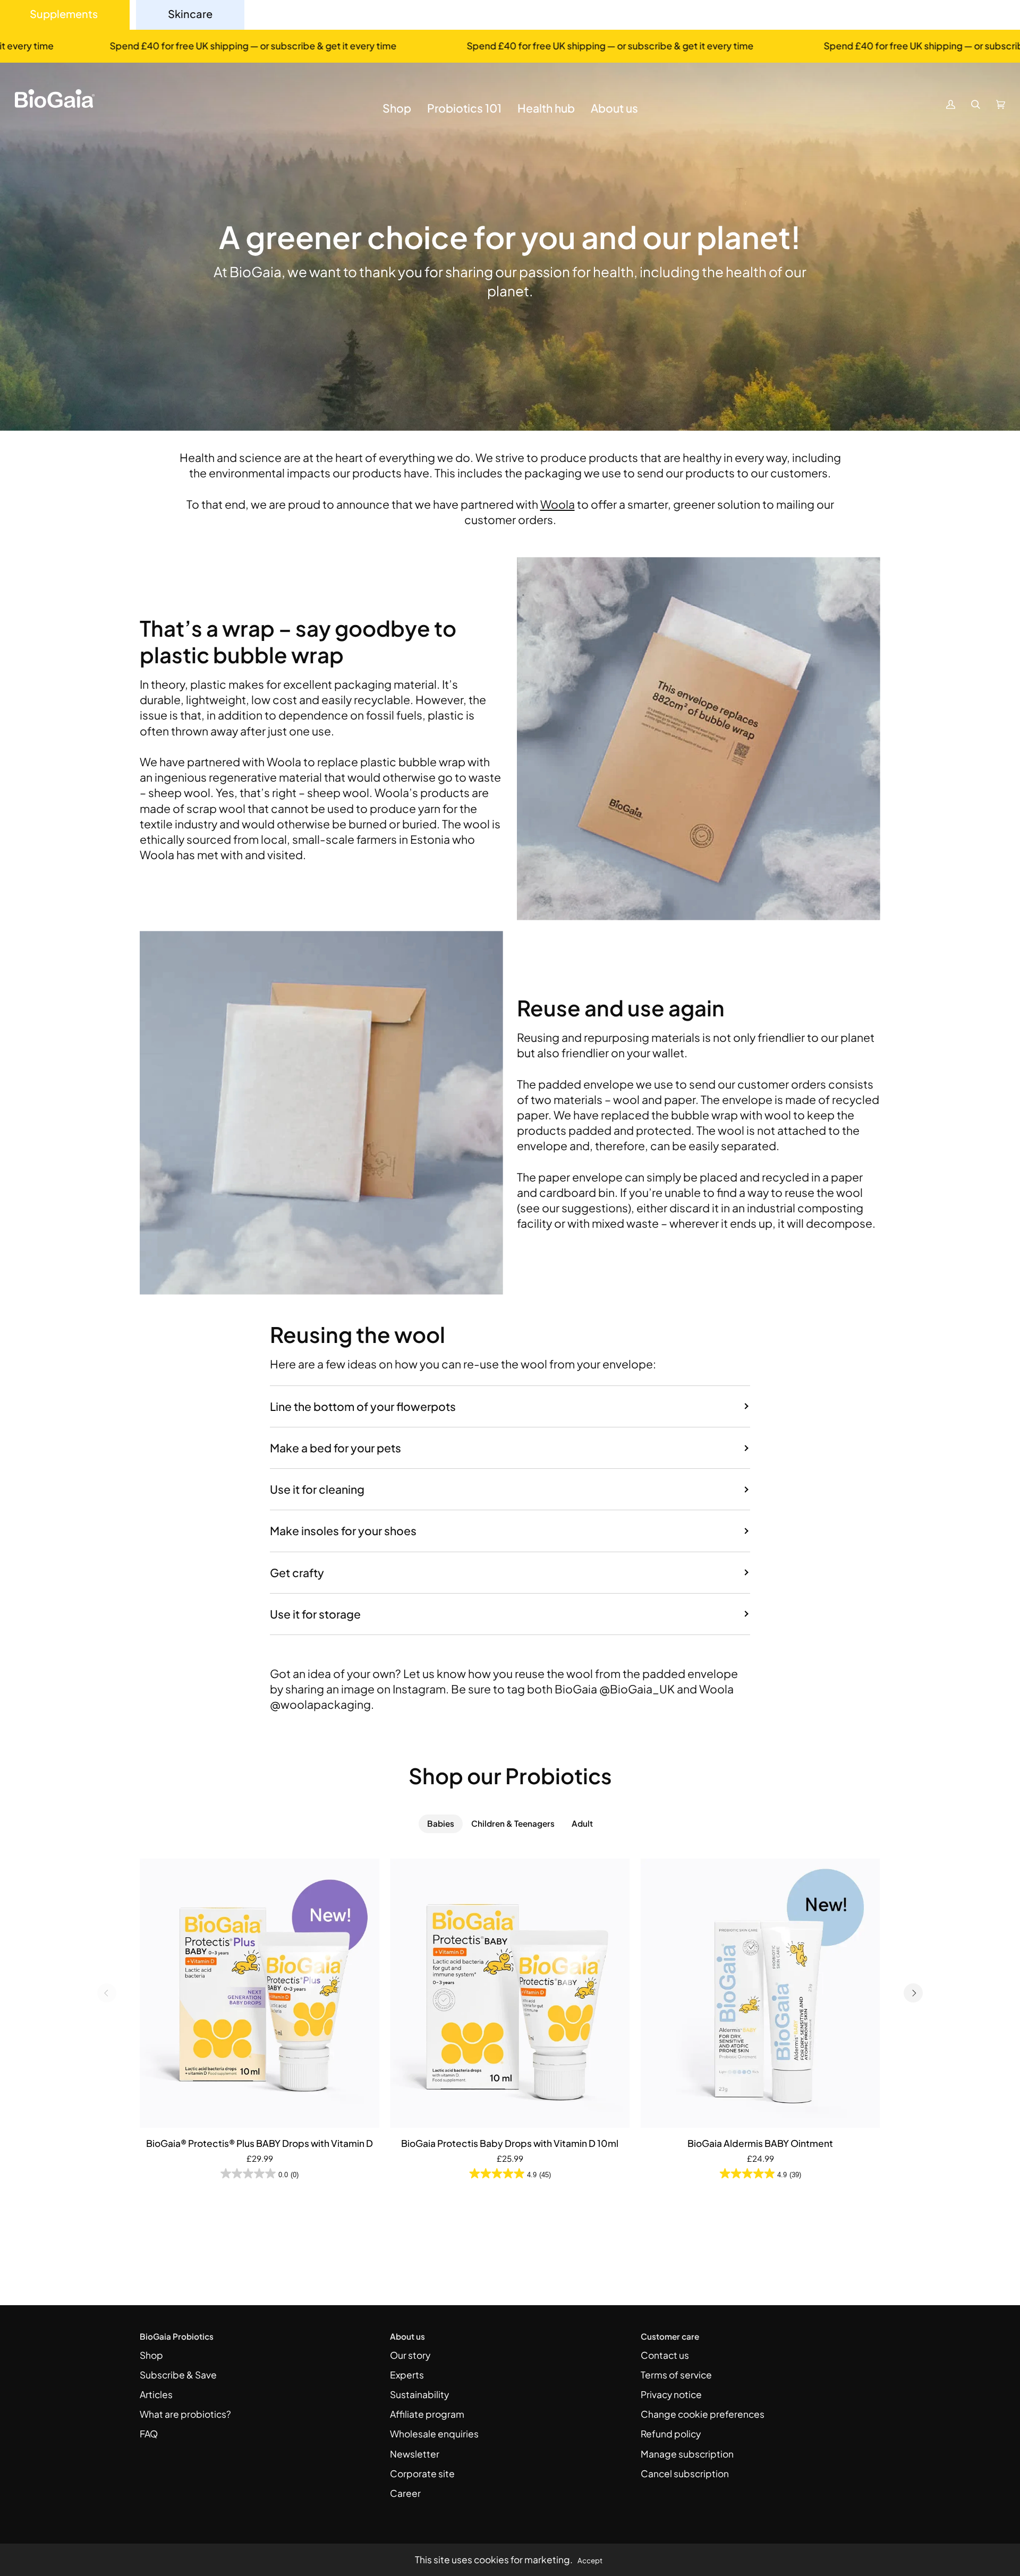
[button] (397, 116)
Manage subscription (687, 2454)
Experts (407, 2375)
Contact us (665, 2355)
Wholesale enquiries (434, 2434)
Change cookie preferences (703, 2414)
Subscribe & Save (178, 2375)
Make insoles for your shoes (343, 1531)
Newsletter (415, 2454)
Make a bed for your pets (335, 1448)
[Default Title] (260, 1993)
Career (405, 2493)
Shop (151, 2355)
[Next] (913, 1993)
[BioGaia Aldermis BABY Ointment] (760, 1993)
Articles (156, 2394)
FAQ (149, 2434)
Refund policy (671, 2434)
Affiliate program (427, 2414)
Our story (410, 2355)
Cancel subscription (685, 2474)
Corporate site (422, 2474)
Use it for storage (315, 1614)
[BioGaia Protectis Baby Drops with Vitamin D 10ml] (510, 1993)
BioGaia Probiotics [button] (177, 2336)
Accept (590, 2560)
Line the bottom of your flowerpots (363, 1406)
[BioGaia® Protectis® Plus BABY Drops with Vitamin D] (260, 1993)
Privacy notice (671, 2394)
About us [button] (407, 2336)
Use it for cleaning (317, 1489)
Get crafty (297, 1573)
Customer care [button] (670, 2336)
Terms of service (676, 2375)
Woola (558, 504)
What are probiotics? (185, 2414)
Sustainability (419, 2394)
